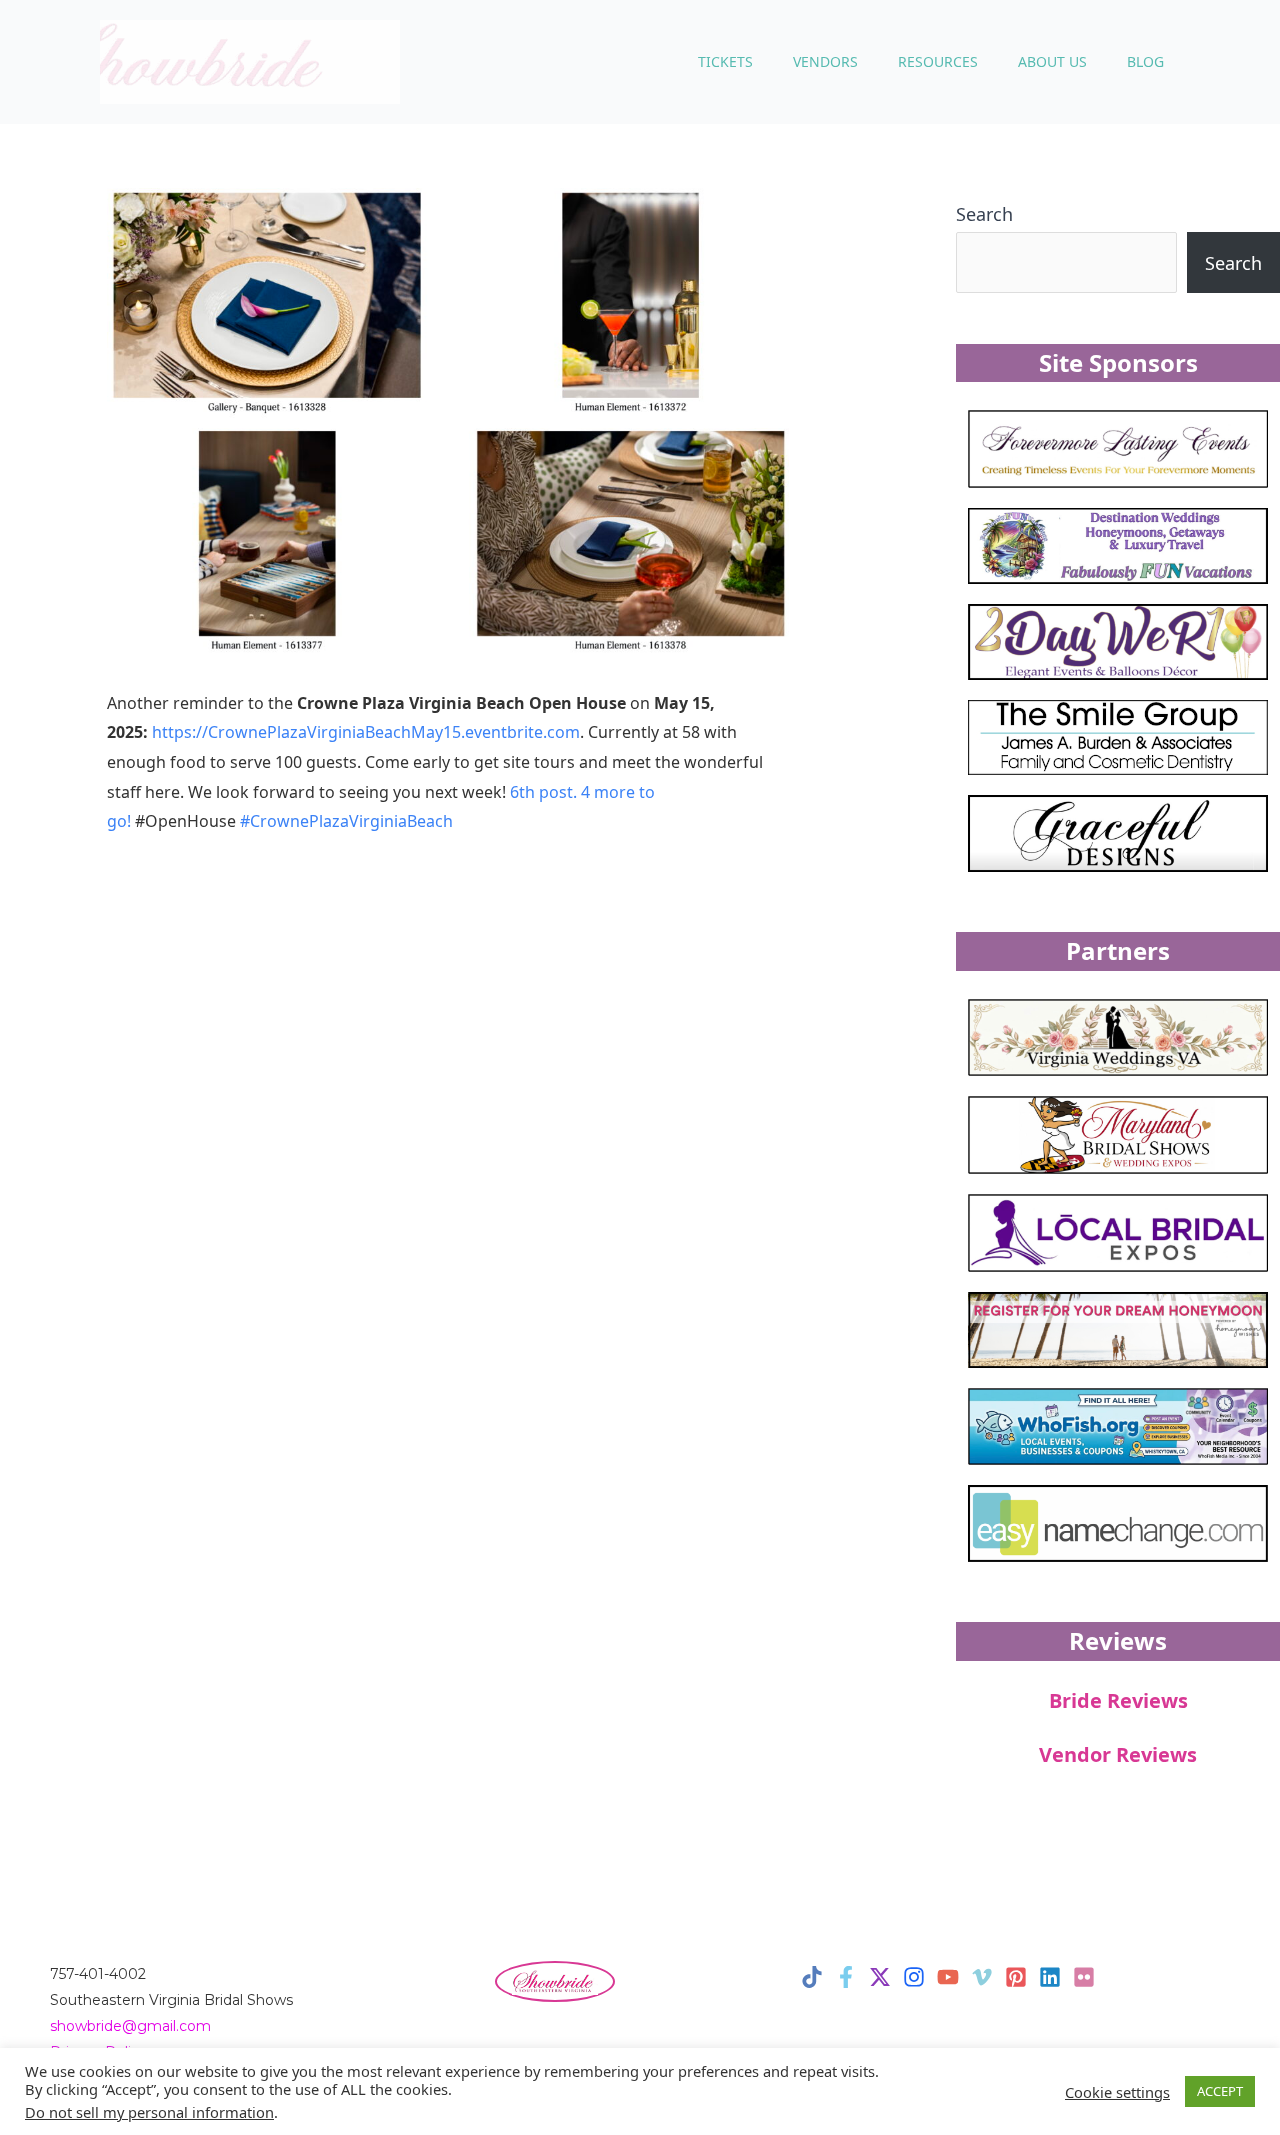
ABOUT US (1052, 61)
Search (984, 214)
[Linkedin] (1050, 1977)
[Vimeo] (982, 1977)
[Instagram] (914, 1977)
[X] (880, 1977)
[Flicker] (1084, 1977)
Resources (938, 61)
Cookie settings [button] (1117, 2092)
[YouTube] (948, 1977)
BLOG (1145, 61)
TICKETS (725, 61)
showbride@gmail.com (130, 2026)
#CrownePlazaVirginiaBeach (346, 821)
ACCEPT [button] (1220, 2091)
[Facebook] (846, 1977)
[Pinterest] (1016, 1977)
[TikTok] (812, 1977)
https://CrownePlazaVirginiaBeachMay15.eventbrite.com (366, 732)
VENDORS (825, 61)
